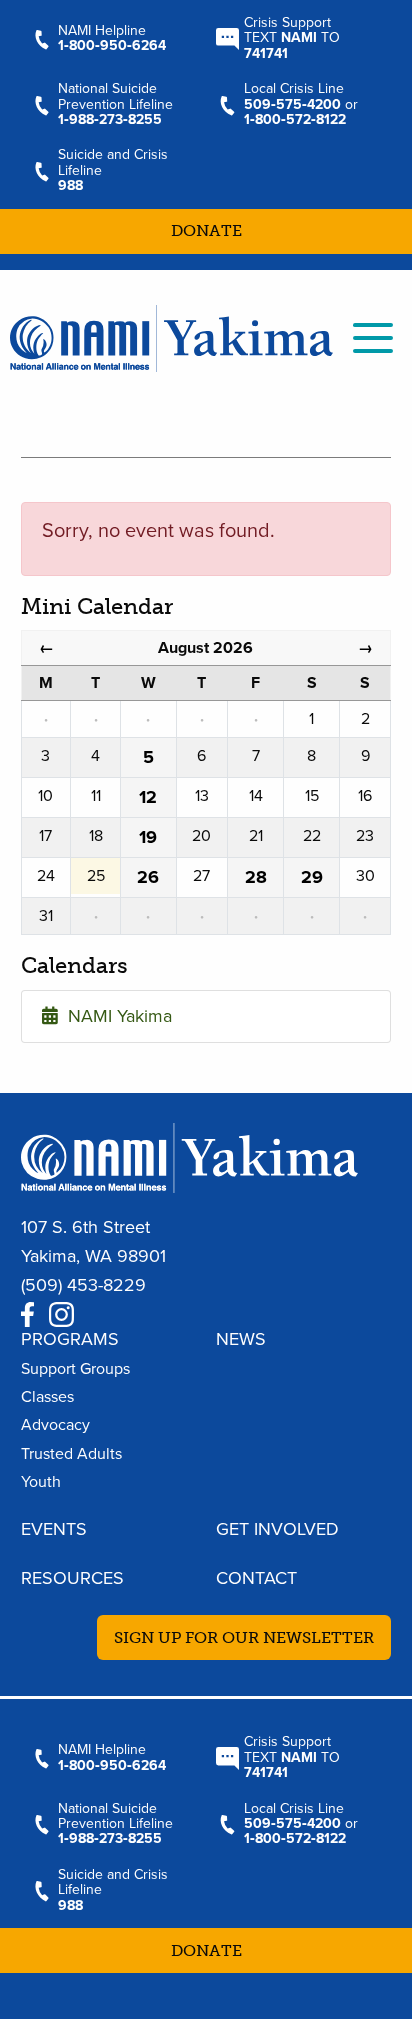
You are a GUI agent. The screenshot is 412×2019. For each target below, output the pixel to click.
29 (312, 877)
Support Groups (75, 1369)
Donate (206, 230)
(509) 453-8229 (83, 1285)
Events (54, 1529)
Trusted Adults (71, 1454)
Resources (72, 1578)
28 (256, 877)
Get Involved (277, 1529)
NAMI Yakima (115, 1016)
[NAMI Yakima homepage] (171, 336)
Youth (41, 1482)
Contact (256, 1578)
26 (148, 877)
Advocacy (55, 1425)
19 (148, 837)
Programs (70, 1339)
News (241, 1339)
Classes (47, 1397)
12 (148, 797)
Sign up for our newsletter (244, 1637)
